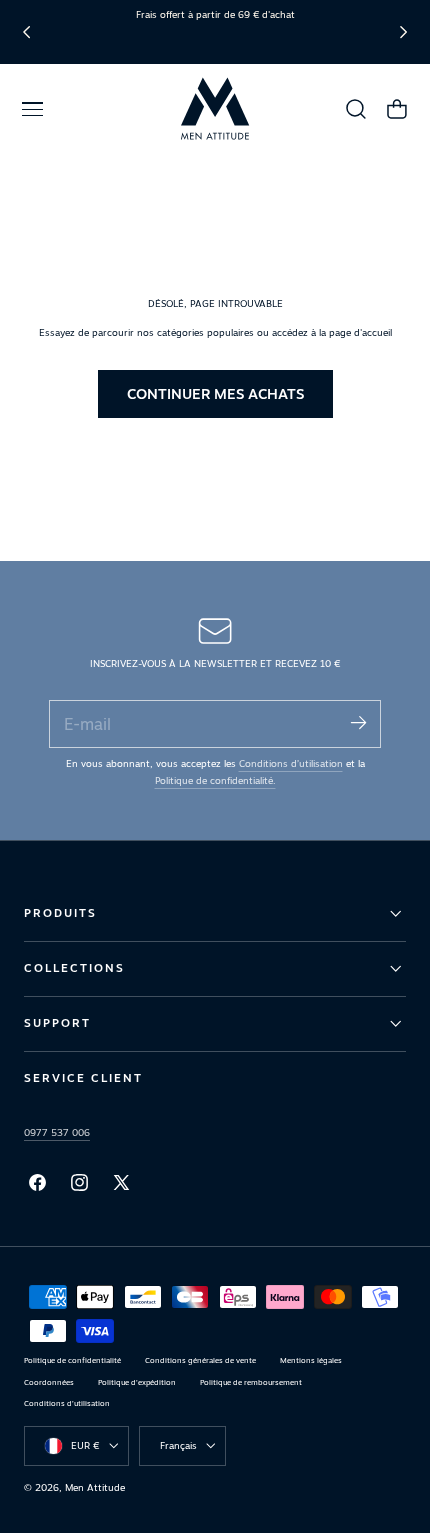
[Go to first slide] (403, 31)
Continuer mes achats (215, 393)
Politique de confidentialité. (215, 780)
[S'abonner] (358, 722)
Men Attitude (95, 1487)
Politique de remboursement (251, 1382)
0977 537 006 (57, 1132)
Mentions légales (311, 1360)
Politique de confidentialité (72, 1360)
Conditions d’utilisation (291, 763)
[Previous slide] (26, 31)
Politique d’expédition (137, 1382)
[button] (32, 109)
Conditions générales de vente (200, 1360)
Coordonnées (49, 1382)
